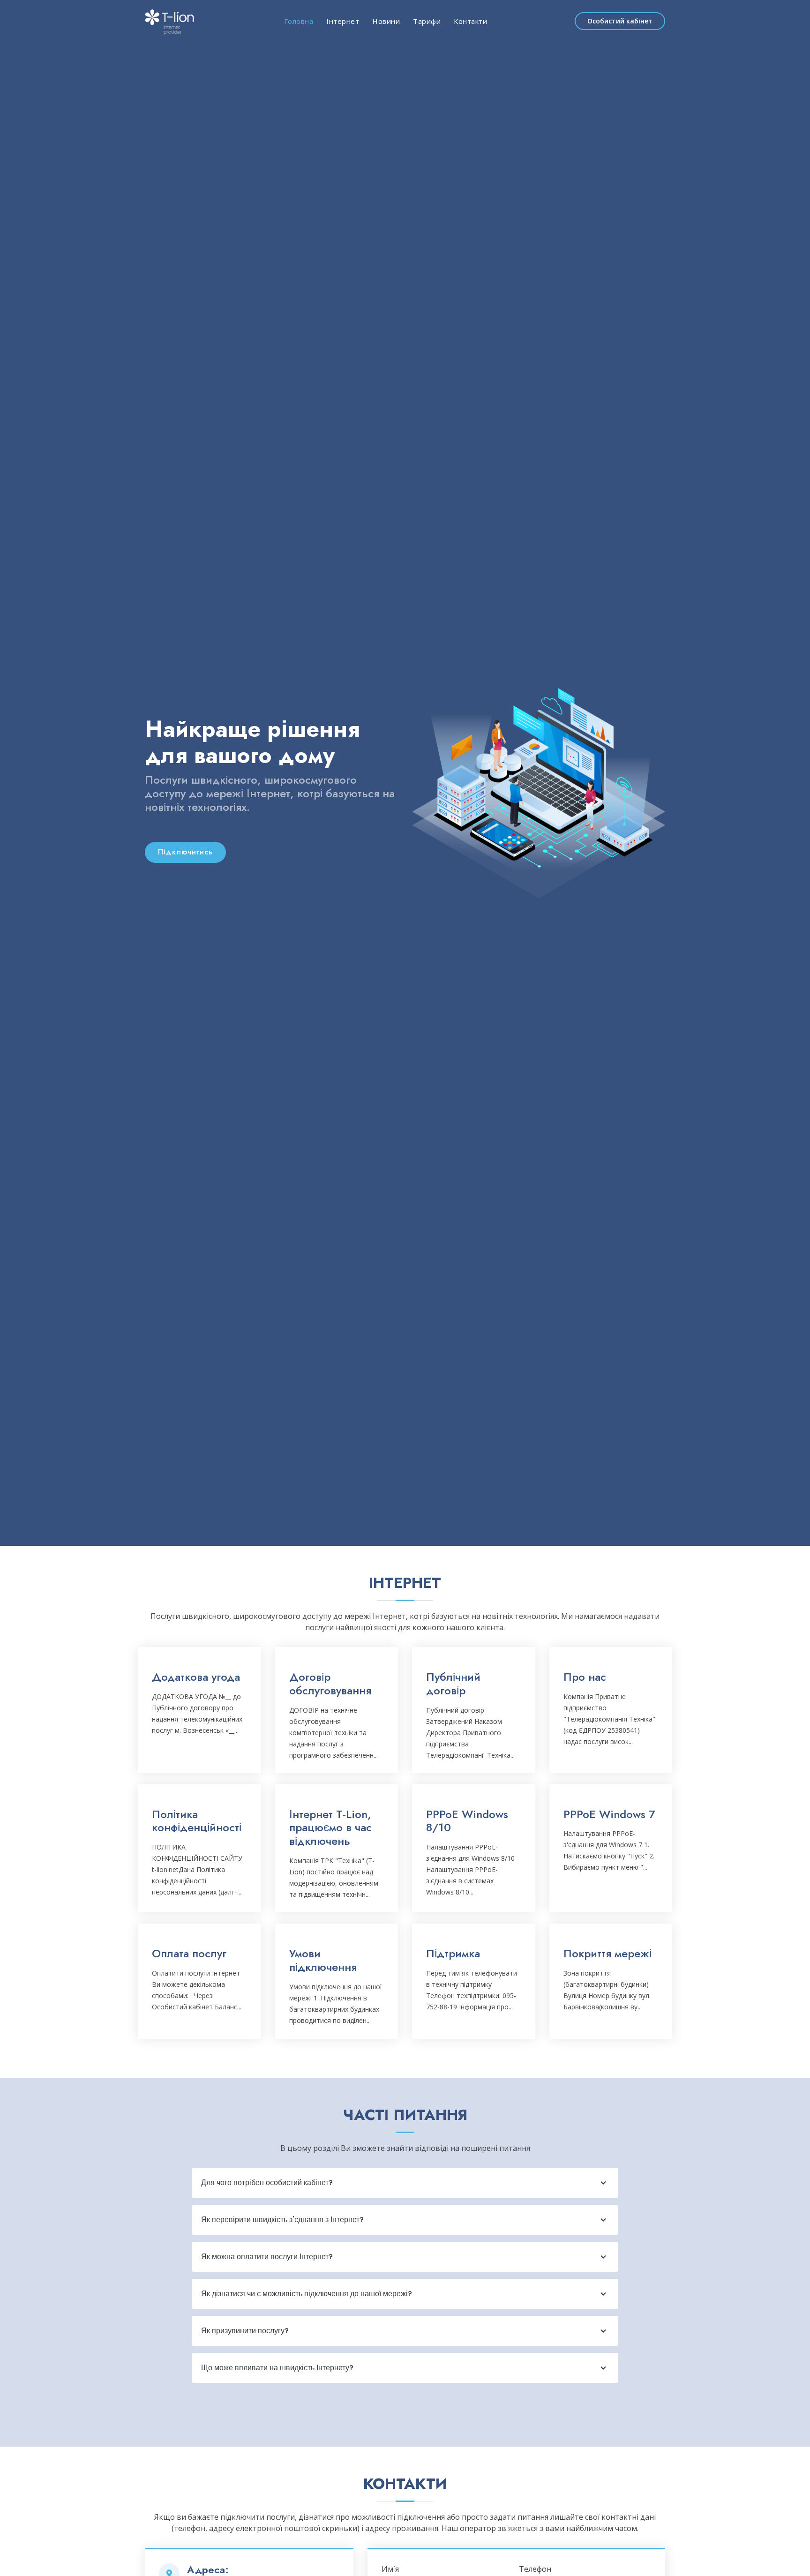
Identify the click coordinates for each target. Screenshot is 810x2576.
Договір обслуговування (330, 1684)
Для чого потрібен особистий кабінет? (267, 2183)
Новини (386, 21)
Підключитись (185, 852)
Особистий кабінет (620, 21)
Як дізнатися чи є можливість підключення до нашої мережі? (307, 2294)
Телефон (535, 2569)
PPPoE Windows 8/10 (467, 1821)
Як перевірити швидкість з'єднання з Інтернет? (282, 2220)
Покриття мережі (607, 1953)
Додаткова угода (196, 1677)
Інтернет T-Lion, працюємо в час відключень (330, 1828)
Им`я (390, 2569)
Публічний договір (453, 1684)
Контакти (470, 21)
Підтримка (453, 1953)
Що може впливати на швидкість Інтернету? (277, 2368)
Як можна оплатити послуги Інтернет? (267, 2257)
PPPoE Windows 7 (609, 1814)
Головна (299, 21)
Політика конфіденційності (197, 1821)
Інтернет (343, 21)
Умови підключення (323, 1960)
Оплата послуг (189, 1953)
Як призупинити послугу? (245, 2331)
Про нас (585, 1677)
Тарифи (427, 21)
